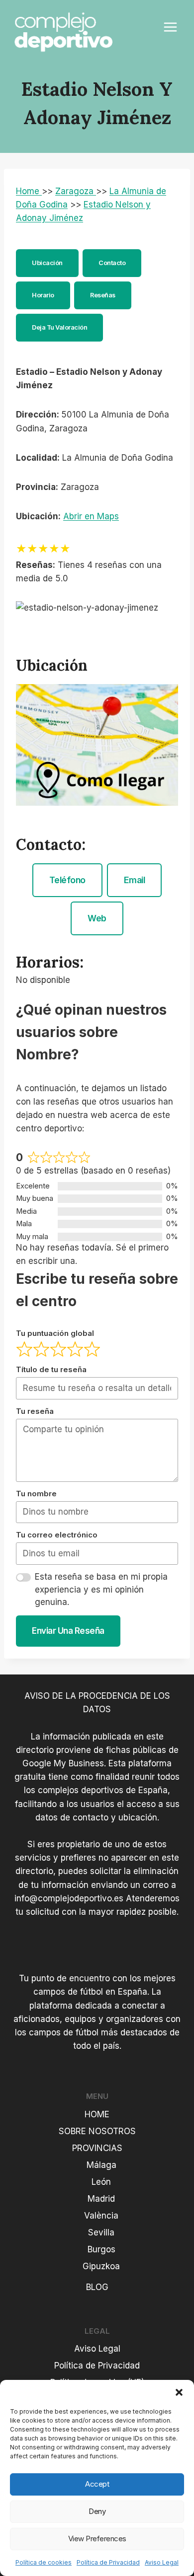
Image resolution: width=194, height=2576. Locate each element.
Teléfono (67, 880)
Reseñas (103, 295)
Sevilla (101, 2232)
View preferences (97, 2539)
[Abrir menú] (170, 27)
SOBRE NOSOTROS (97, 2131)
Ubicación (47, 263)
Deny (97, 2511)
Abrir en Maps (91, 516)
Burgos (101, 2249)
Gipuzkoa (101, 2266)
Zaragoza (76, 191)
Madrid (101, 2199)
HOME (97, 2114)
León (101, 2182)
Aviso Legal (162, 2562)
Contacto (112, 263)
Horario (43, 295)
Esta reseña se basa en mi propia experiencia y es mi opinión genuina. (101, 1589)
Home (29, 191)
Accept (97, 2484)
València (101, 2216)
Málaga (101, 2165)
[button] (179, 2392)
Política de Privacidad (108, 2562)
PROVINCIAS (97, 2148)
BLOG (97, 2287)
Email (135, 880)
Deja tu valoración (59, 327)
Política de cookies (44, 2562)
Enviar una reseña (68, 1631)
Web (97, 918)
